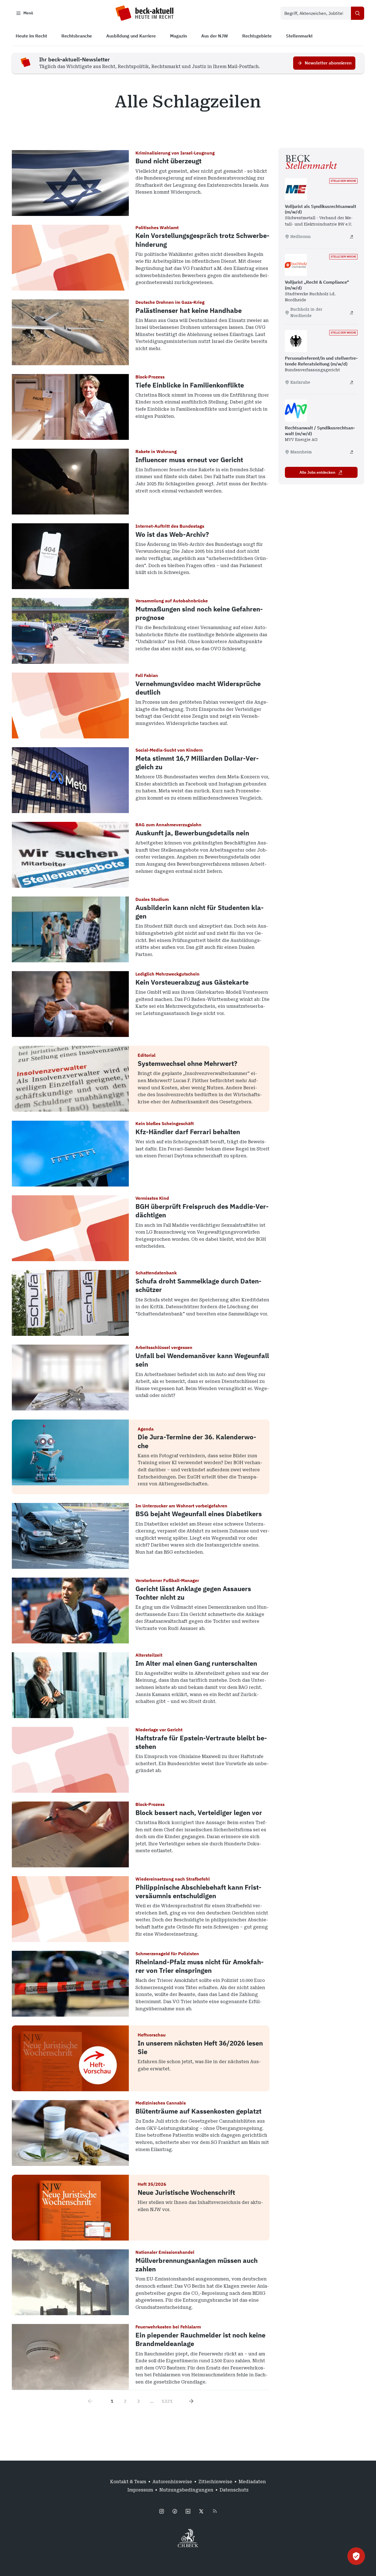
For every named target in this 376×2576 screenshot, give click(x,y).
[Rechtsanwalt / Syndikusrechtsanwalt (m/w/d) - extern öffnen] (352, 452)
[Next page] (191, 2401)
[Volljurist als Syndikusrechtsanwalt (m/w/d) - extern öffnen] (352, 237)
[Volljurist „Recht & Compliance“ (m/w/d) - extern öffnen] (352, 313)
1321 (167, 2401)
